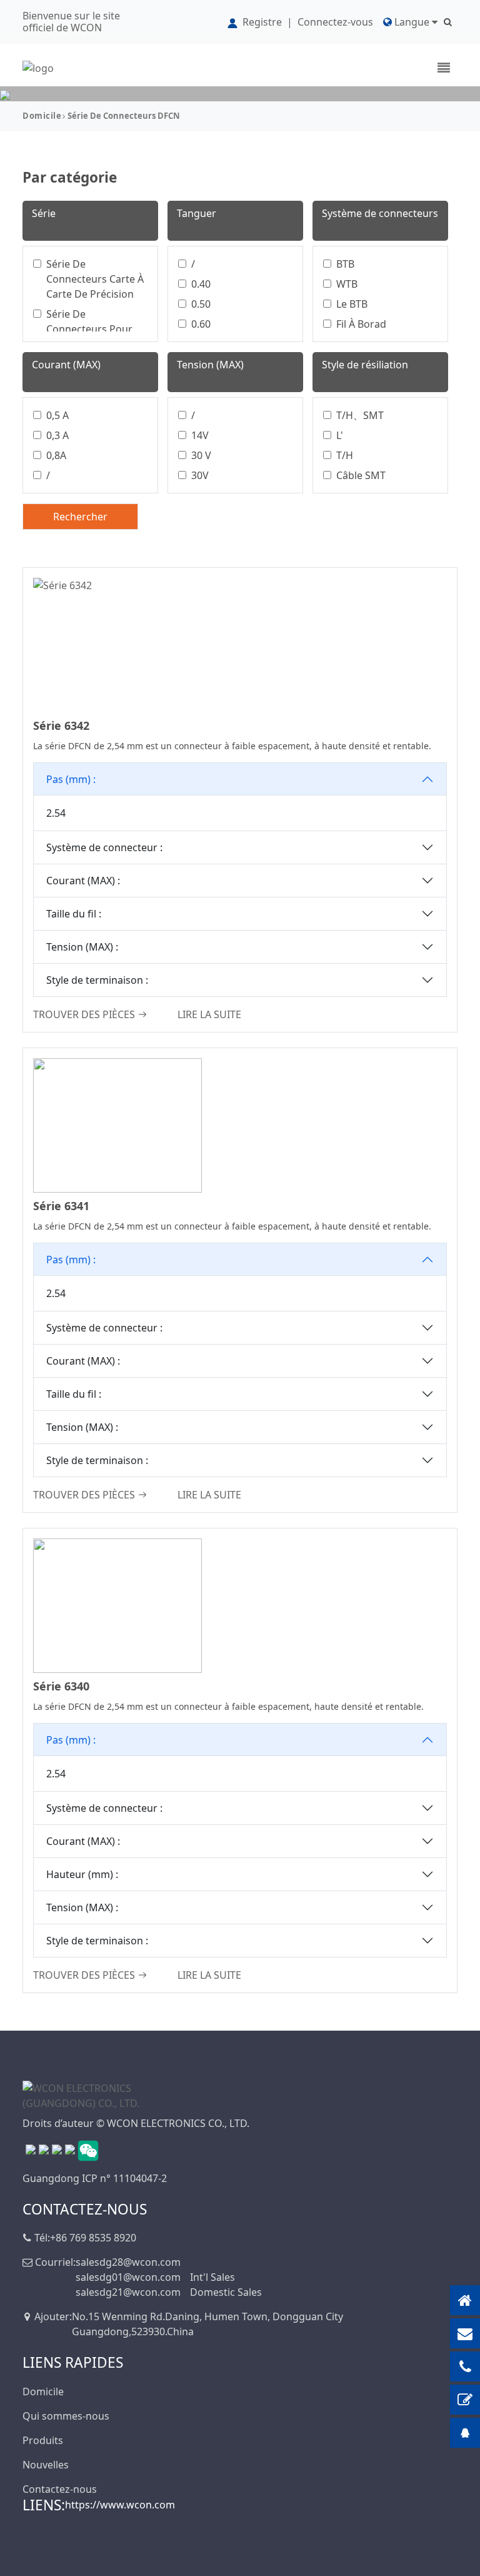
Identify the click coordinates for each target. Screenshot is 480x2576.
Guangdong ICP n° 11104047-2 (95, 2178)
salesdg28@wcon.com (128, 2262)
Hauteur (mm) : (82, 1874)
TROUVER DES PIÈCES (84, 1014)
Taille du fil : (74, 914)
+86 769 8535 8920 (93, 2238)
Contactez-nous (60, 2489)
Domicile (42, 116)
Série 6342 (61, 725)
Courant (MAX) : (83, 881)
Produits (43, 2440)
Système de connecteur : (104, 847)
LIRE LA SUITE (209, 1014)
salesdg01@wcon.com (128, 2277)
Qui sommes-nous (66, 2416)
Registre (262, 22)
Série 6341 (61, 1206)
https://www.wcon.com (120, 2505)
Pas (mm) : (71, 779)
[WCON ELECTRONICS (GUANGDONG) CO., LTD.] (85, 2094)
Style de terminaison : (97, 980)
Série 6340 (61, 1686)
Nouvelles (46, 2465)
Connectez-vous (335, 22)
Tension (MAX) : (82, 947)
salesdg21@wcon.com (128, 2292)
